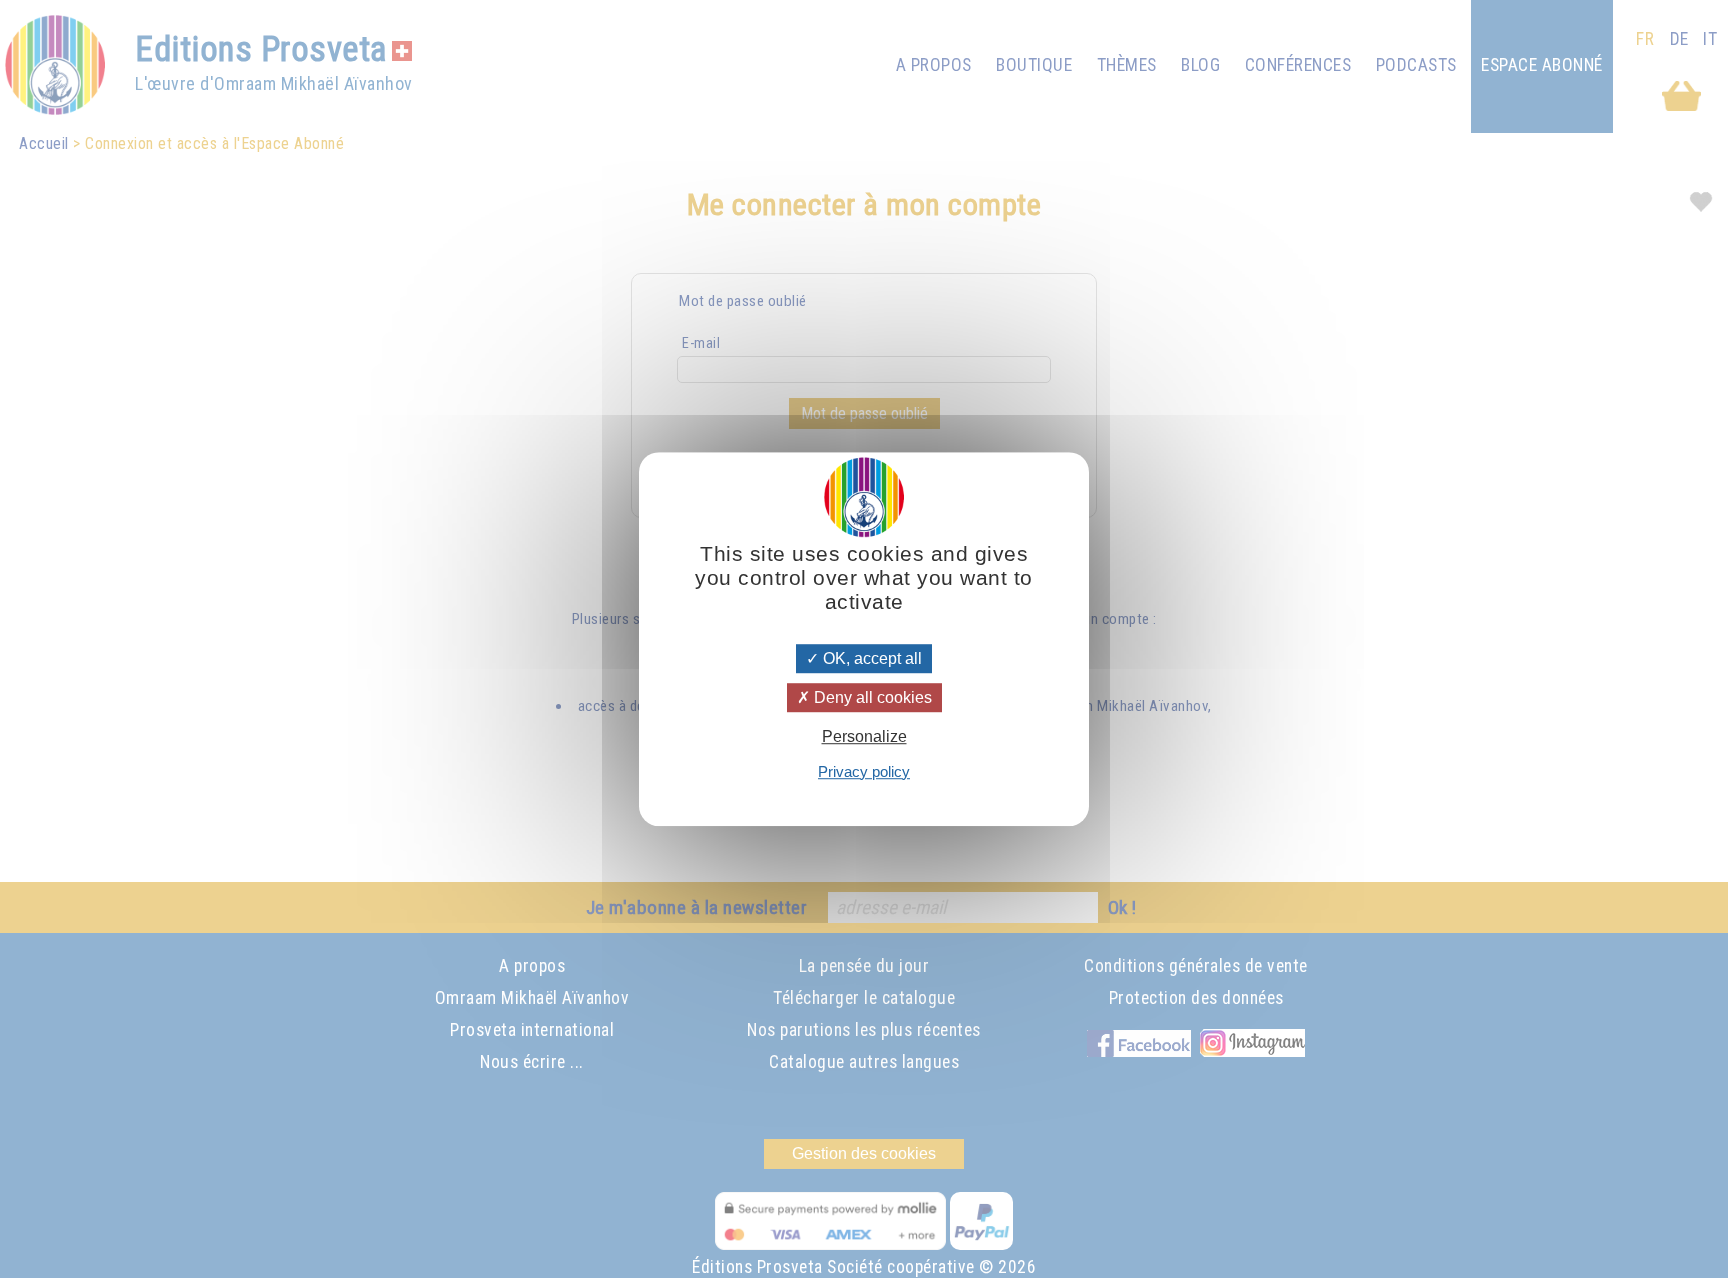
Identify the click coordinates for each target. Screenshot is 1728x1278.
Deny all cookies (871, 697)
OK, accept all (870, 658)
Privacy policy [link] (864, 771)
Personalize (864, 737)
